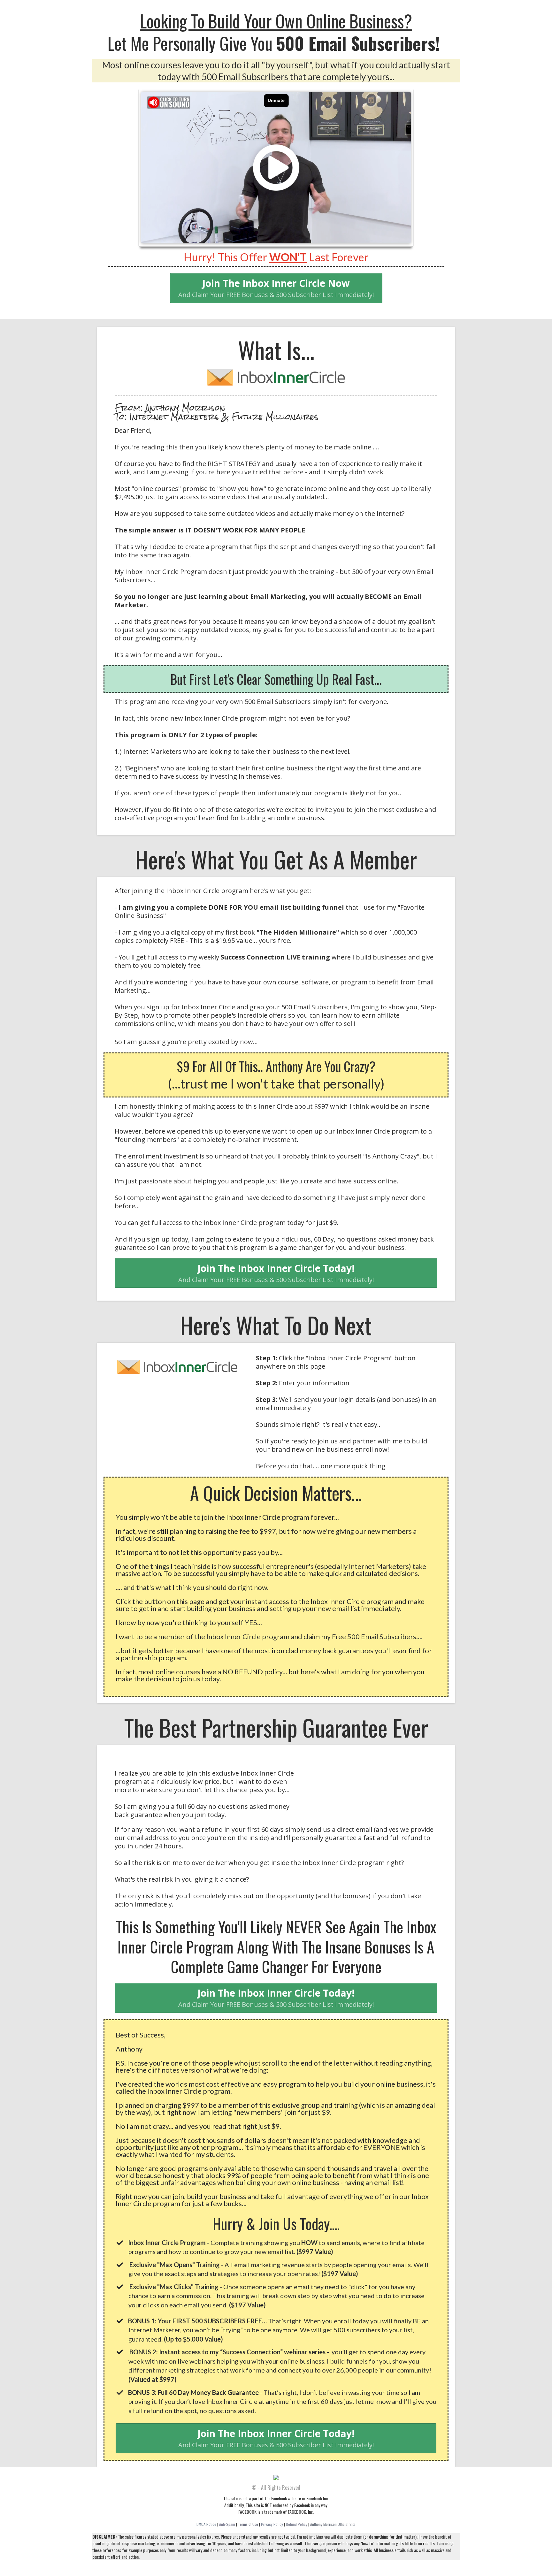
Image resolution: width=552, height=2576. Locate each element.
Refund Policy (297, 2524)
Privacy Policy (272, 2524)
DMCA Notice (206, 2524)
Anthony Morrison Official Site (333, 2524)
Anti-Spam (228, 2524)
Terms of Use (248, 2524)
